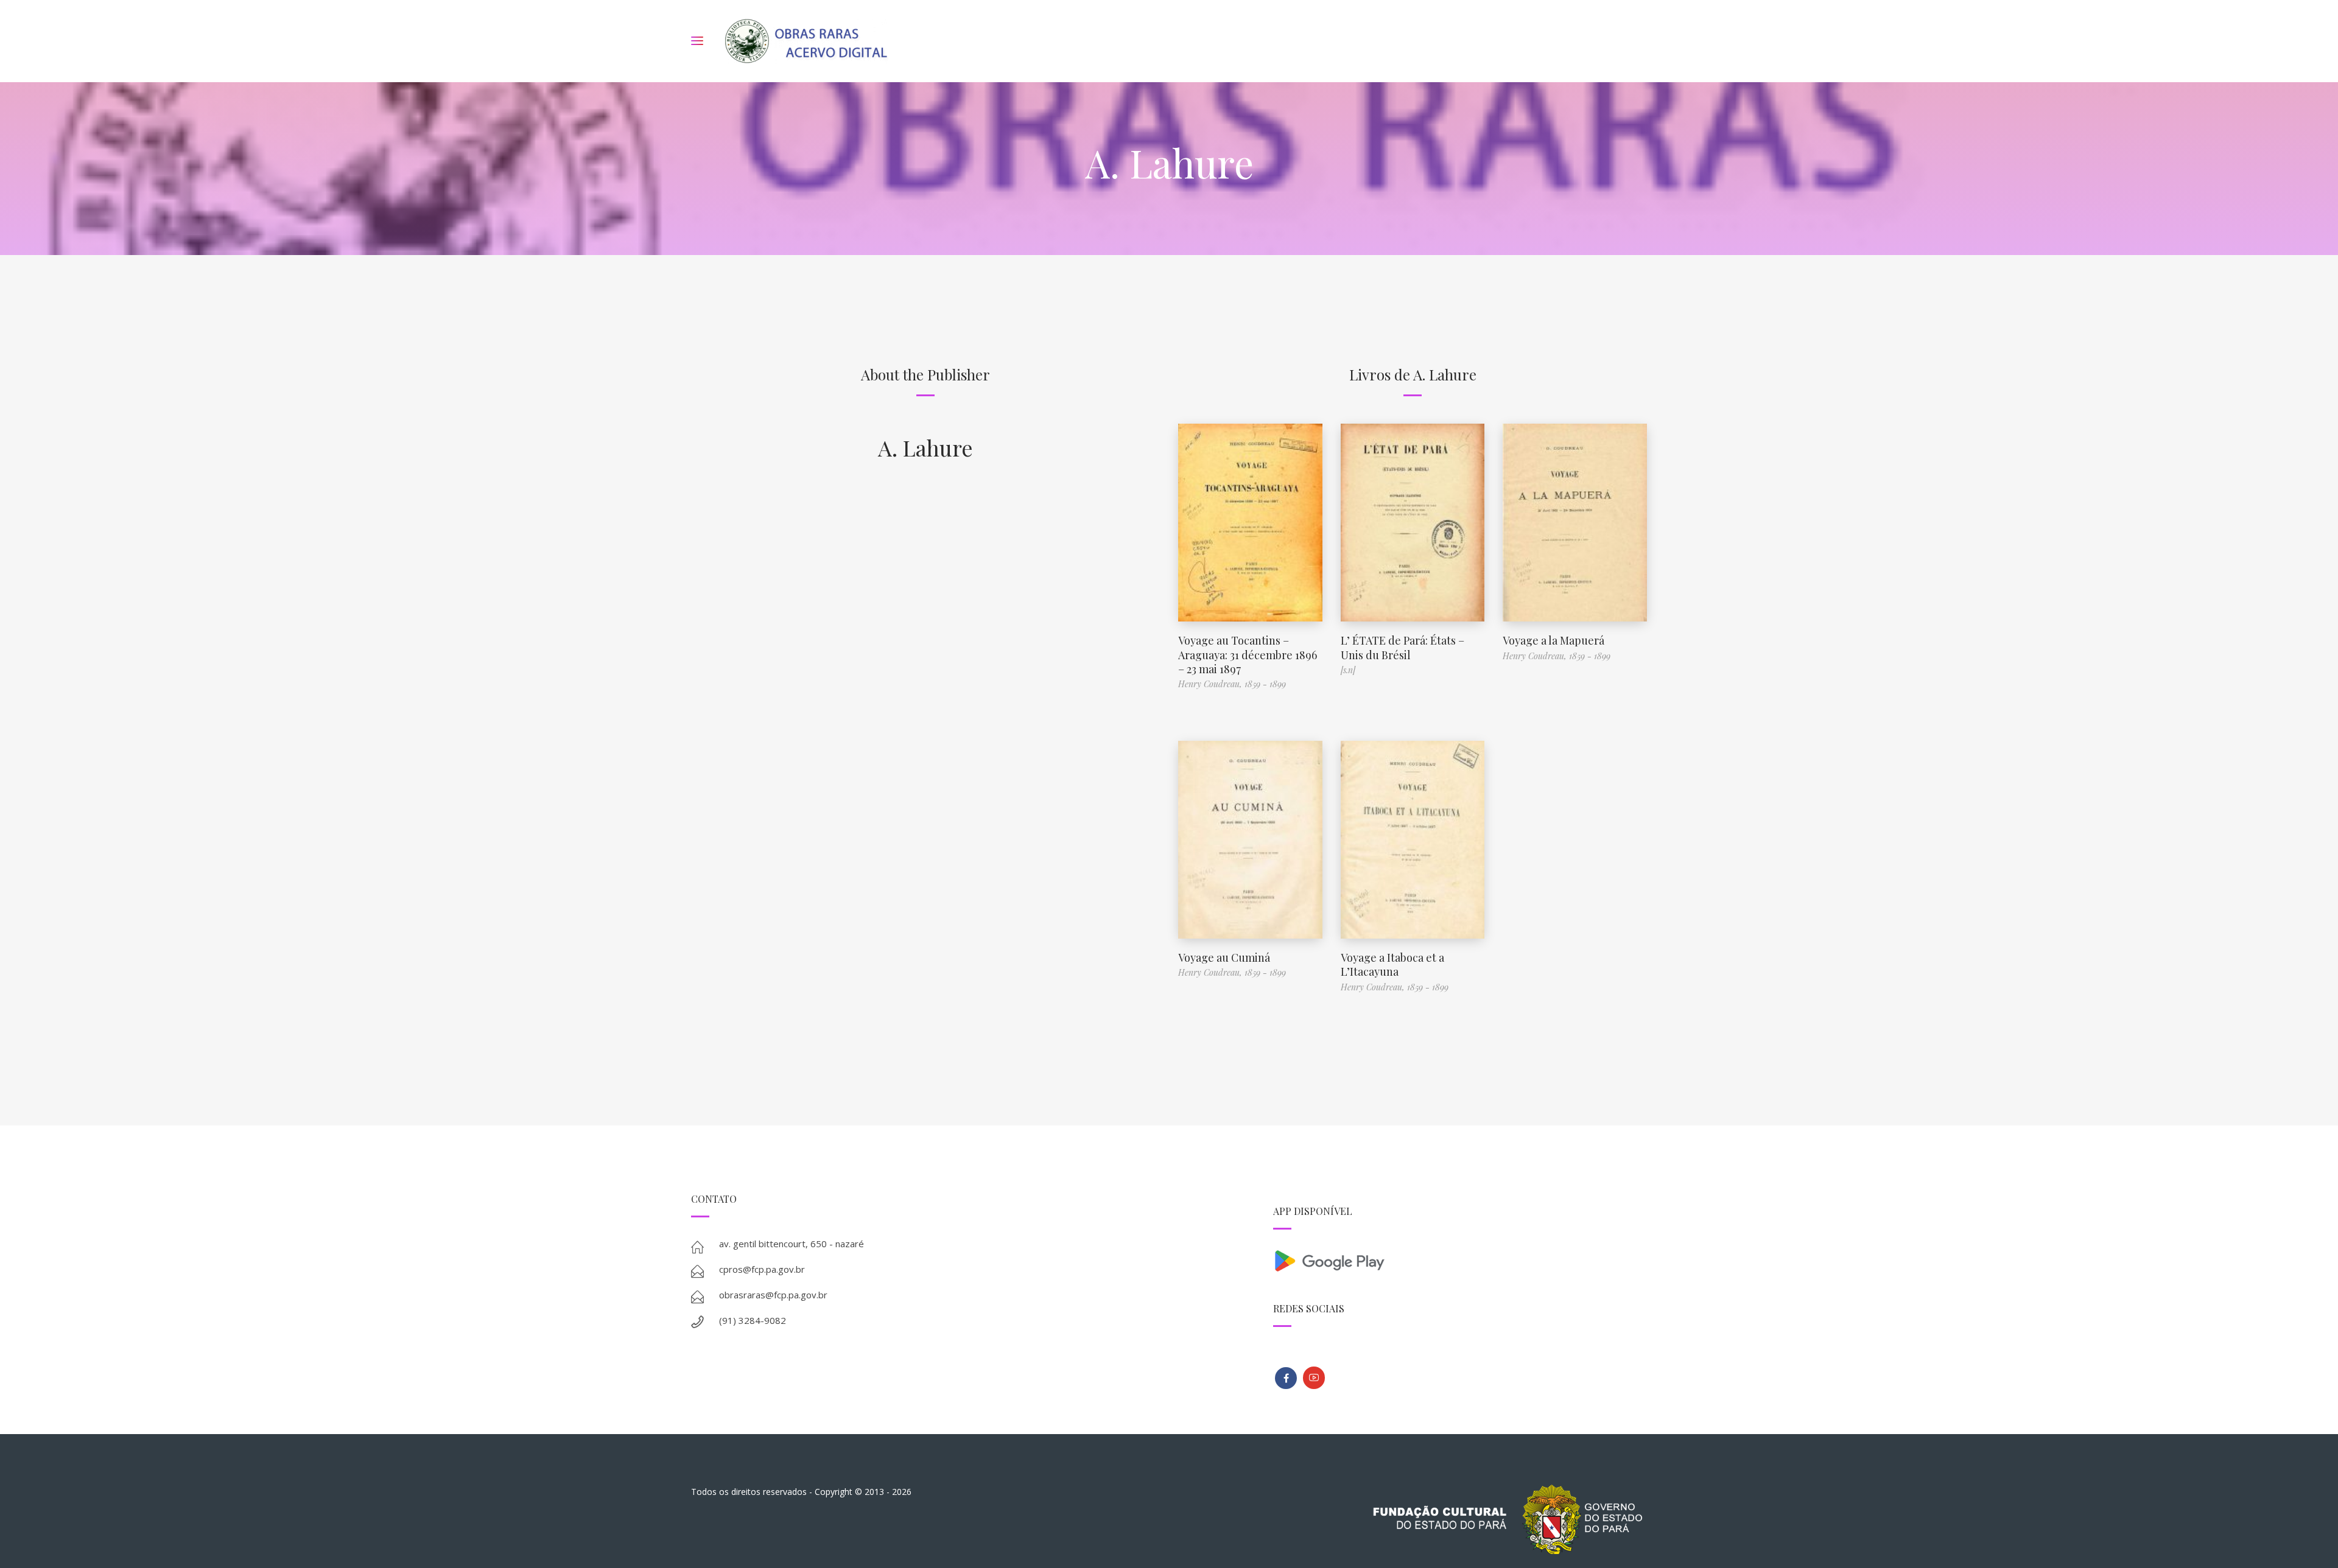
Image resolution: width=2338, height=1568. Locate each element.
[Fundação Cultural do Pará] (1314, 1378)
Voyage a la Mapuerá (1553, 640)
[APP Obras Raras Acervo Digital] (1460, 1260)
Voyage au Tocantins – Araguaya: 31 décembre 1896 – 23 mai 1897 (1248, 655)
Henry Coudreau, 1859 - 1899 (1232, 684)
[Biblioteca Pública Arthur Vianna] (1286, 1378)
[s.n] (1348, 670)
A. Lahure (925, 447)
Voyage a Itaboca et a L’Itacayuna (1392, 964)
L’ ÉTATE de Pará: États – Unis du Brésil (1402, 647)
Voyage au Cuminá (1224, 957)
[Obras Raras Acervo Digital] (806, 41)
